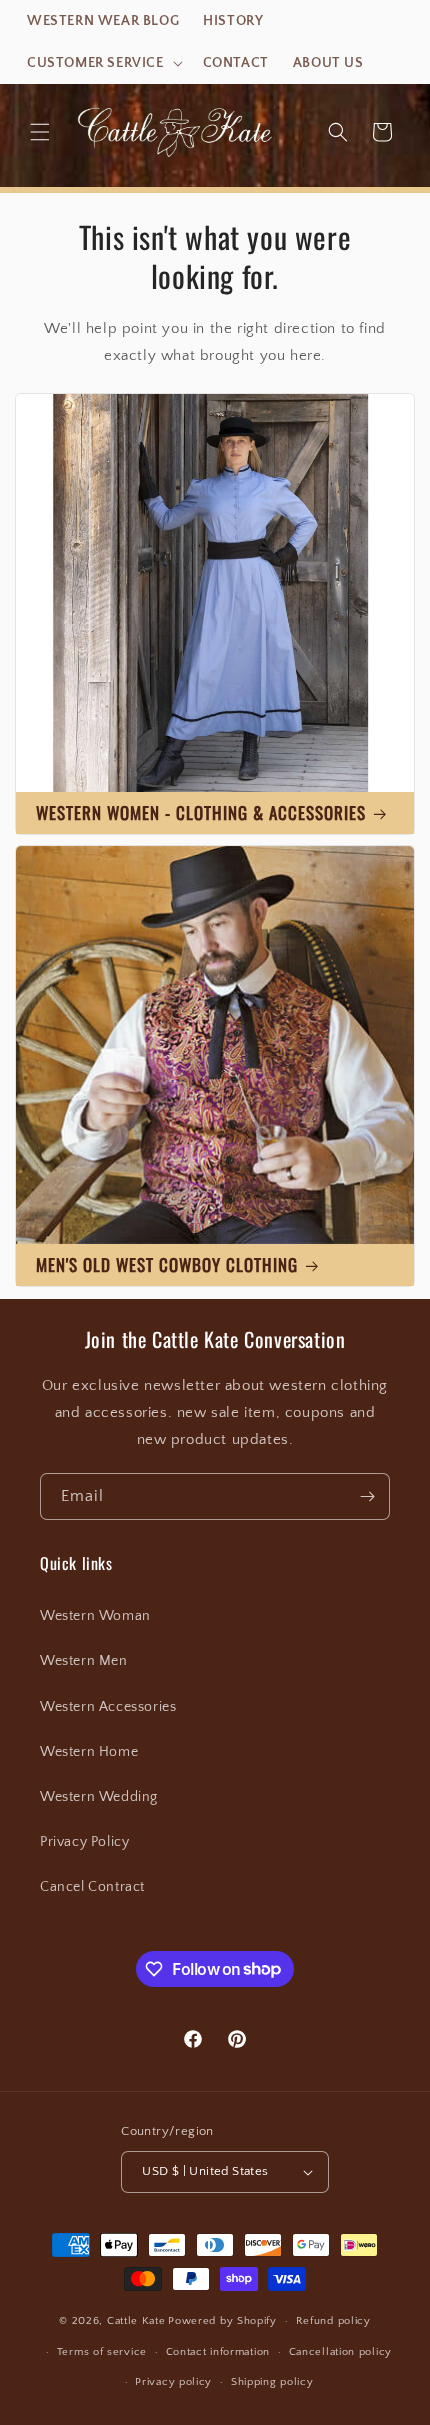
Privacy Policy (84, 1842)
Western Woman (95, 1616)
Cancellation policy (340, 2352)
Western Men (84, 1661)
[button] (103, 63)
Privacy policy (173, 2382)
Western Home (89, 1752)
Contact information (218, 2352)
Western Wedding (99, 1797)
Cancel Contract (92, 1887)
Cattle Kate (136, 2321)
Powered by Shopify (222, 2321)
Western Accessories (108, 1707)
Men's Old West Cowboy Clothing (167, 1264)
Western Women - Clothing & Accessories (201, 812)
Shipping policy (272, 2382)
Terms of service (102, 2352)
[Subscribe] (367, 1496)
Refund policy (333, 2321)
